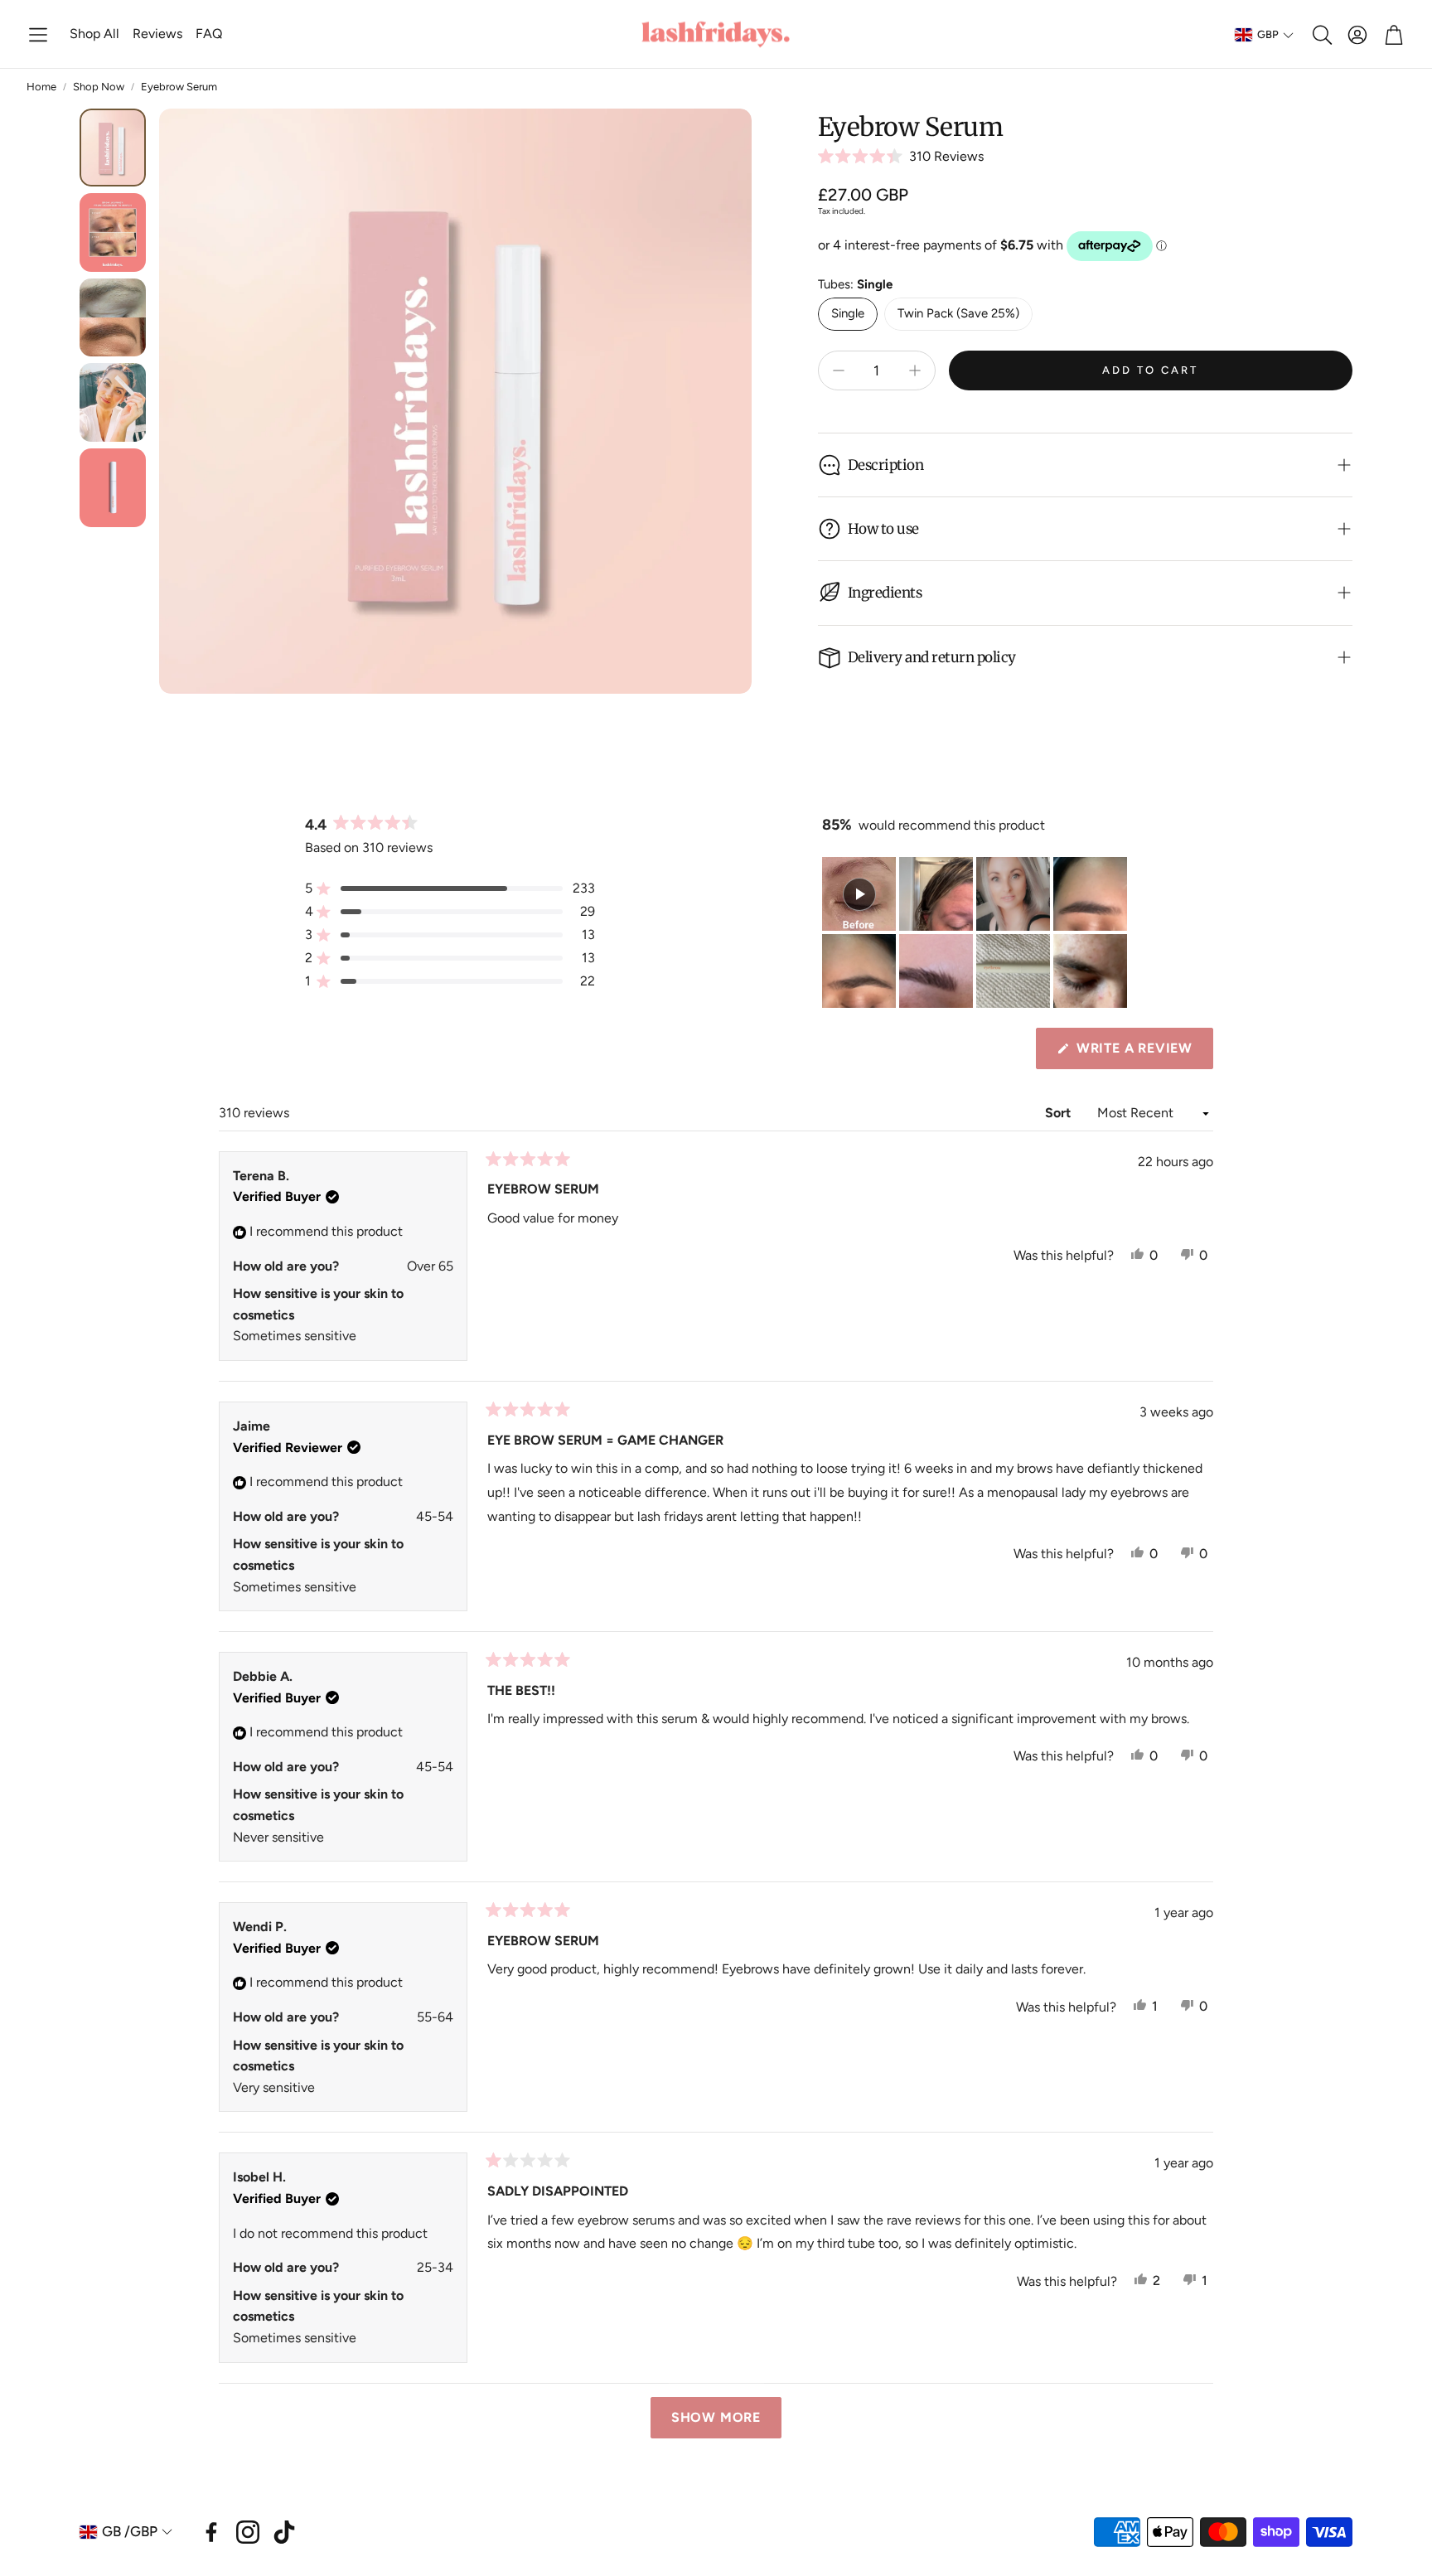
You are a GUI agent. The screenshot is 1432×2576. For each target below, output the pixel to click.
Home (41, 87)
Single (848, 313)
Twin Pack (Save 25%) (958, 313)
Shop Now (99, 87)
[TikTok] (284, 2532)
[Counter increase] (915, 370)
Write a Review (1139, 1054)
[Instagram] (248, 2532)
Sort (1059, 1113)
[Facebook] (211, 2532)
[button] (38, 35)
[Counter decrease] (839, 370)
